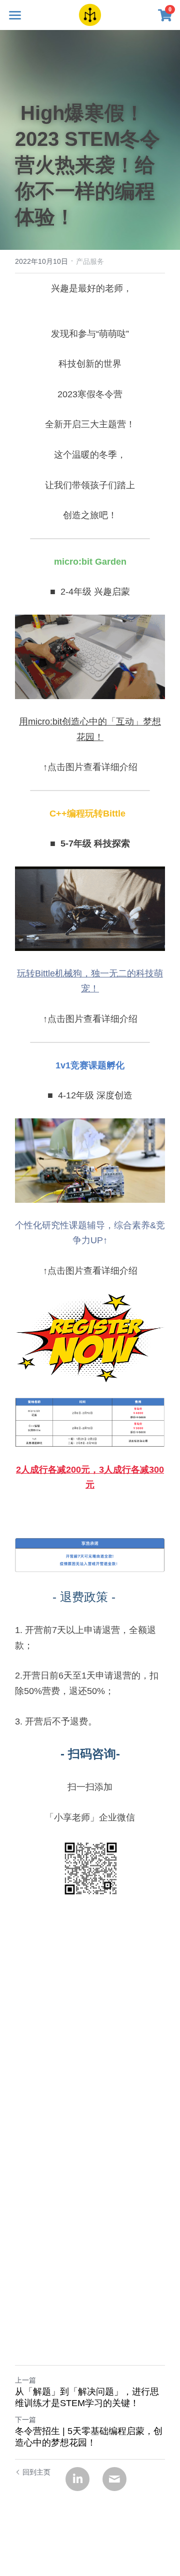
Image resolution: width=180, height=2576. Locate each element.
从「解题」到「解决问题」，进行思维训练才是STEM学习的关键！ (87, 2397)
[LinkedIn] (77, 2479)
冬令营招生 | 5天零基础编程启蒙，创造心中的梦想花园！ (89, 2437)
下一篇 (25, 2420)
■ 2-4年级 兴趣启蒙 (90, 592)
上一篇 (25, 2380)
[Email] (114, 2479)
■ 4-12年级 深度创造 (90, 1095)
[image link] (90, 14)
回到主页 (36, 2472)
